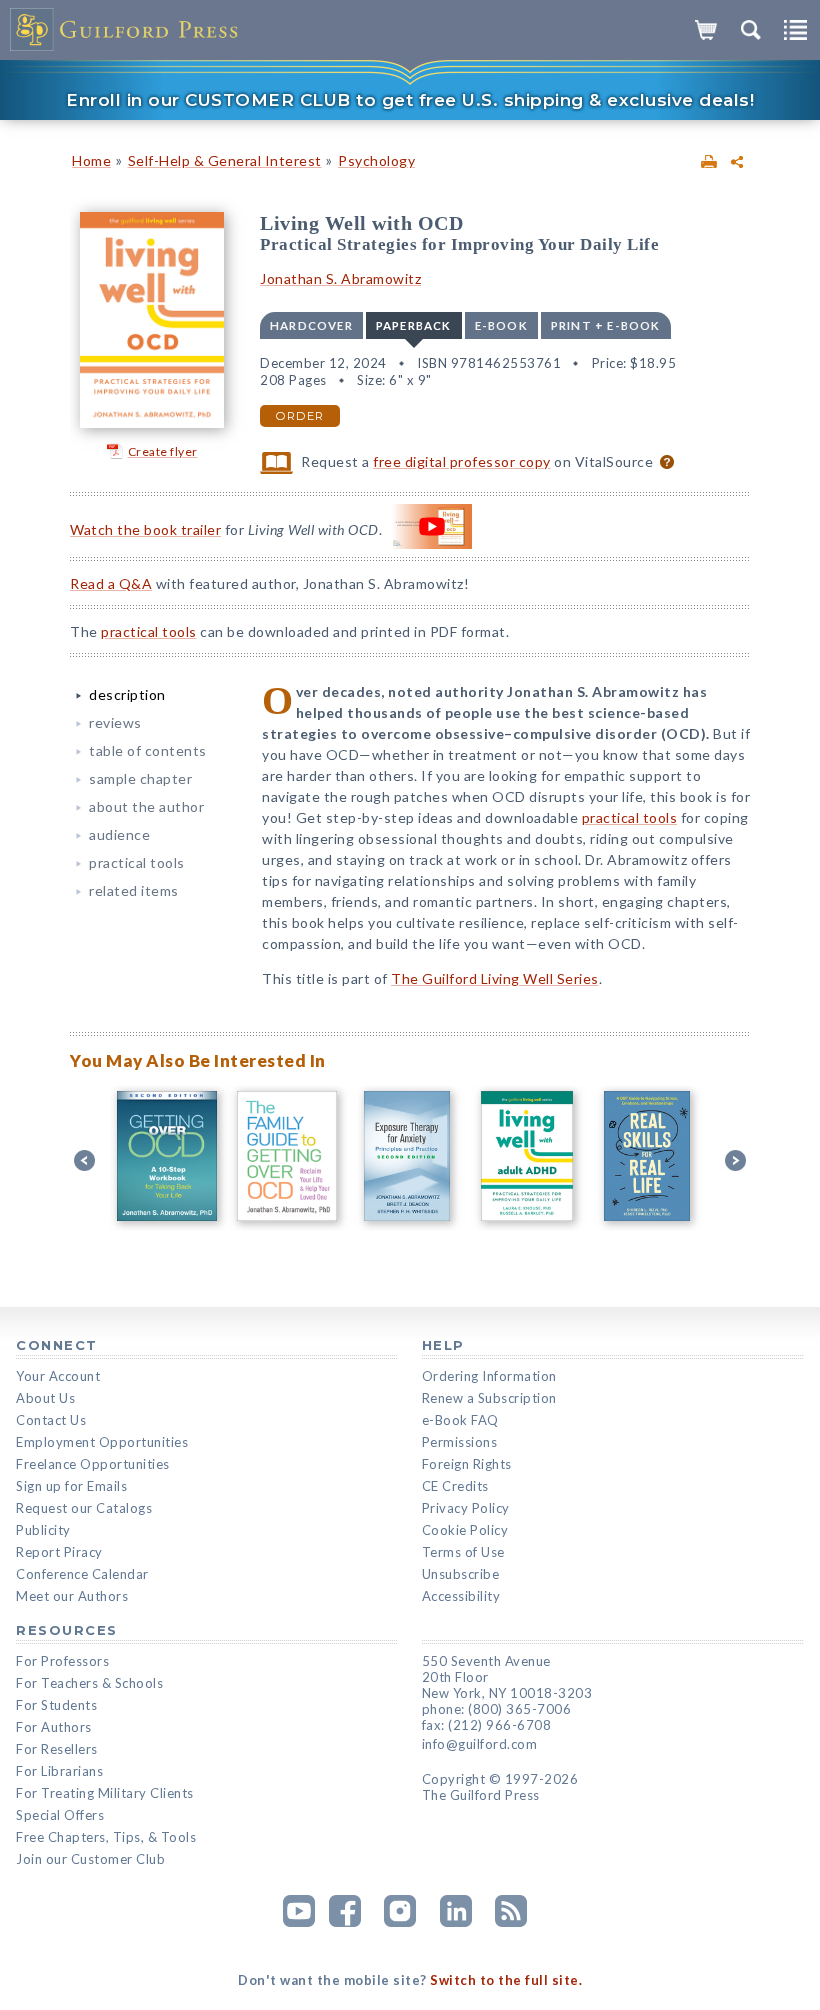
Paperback (414, 325)
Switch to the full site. (506, 1980)
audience (119, 834)
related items (134, 890)
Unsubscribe (461, 1574)
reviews (115, 722)
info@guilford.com (480, 1744)
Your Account (58, 1376)
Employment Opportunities (102, 1442)
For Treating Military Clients (105, 1793)
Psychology (376, 160)
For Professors (62, 1661)
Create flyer (163, 451)
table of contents (148, 750)
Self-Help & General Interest (225, 160)
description (127, 694)
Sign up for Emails (71, 1486)
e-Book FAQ (460, 1420)
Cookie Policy (465, 1530)
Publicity (43, 1530)
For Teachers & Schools (89, 1683)
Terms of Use (463, 1552)
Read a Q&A (111, 583)
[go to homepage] (125, 30)
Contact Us (51, 1420)
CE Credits (455, 1486)
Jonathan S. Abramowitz (340, 278)
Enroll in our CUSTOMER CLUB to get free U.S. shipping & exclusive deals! (410, 100)
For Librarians (59, 1771)
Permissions (460, 1442)
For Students (56, 1705)
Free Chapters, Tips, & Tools (106, 1837)
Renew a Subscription (489, 1398)
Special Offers (60, 1815)
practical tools (149, 631)
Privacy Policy (466, 1508)
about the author (146, 806)
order (300, 416)
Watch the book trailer (145, 529)
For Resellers (57, 1749)
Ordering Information (489, 1376)
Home (91, 160)
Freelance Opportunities (93, 1464)
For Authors (54, 1727)
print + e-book (606, 325)
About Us (45, 1398)
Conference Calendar (82, 1574)
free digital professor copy (462, 461)
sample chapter (140, 778)
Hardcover (311, 325)
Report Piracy (59, 1552)
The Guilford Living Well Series (495, 978)
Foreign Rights (467, 1464)
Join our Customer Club (90, 1859)
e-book (501, 325)
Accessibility (461, 1596)
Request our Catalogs (84, 1508)
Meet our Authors (72, 1596)
